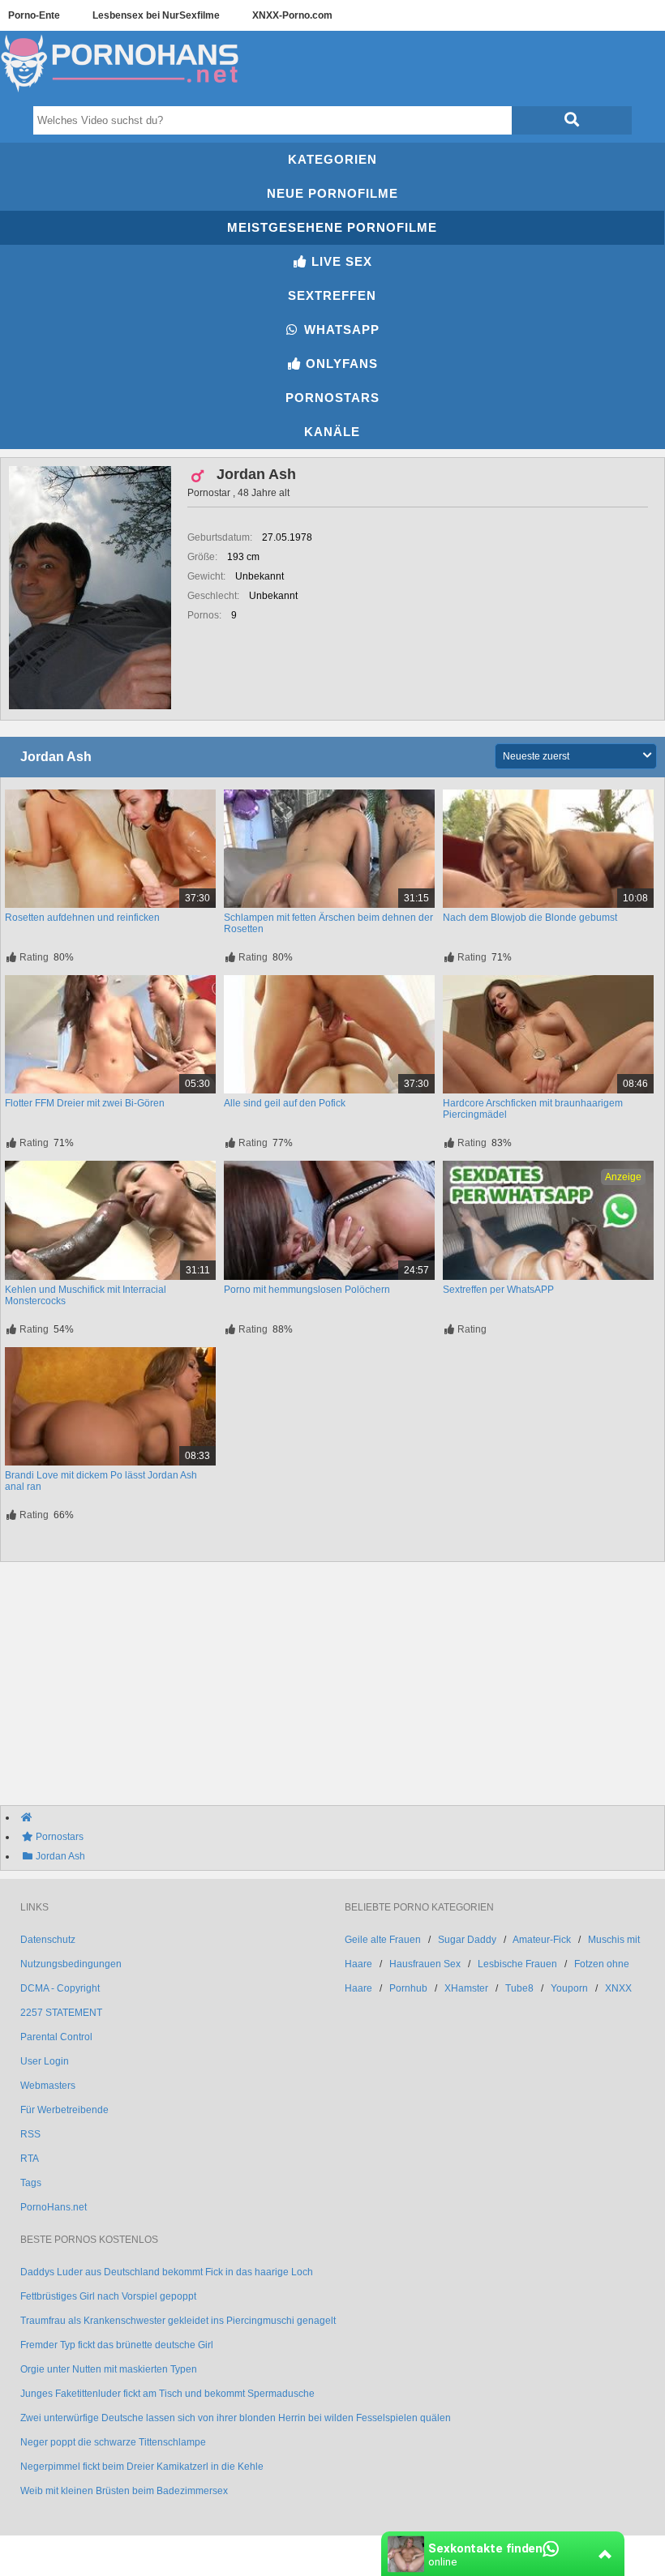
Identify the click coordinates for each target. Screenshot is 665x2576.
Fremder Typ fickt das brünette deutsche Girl (117, 2345)
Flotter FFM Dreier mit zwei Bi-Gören (85, 1103)
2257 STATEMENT (61, 2013)
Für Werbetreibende (64, 2110)
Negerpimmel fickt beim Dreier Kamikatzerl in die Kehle (142, 2467)
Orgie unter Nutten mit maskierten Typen (109, 2369)
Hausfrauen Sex (425, 1964)
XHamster (466, 1988)
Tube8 (519, 1988)
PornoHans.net (54, 2207)
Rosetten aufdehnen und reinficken (82, 918)
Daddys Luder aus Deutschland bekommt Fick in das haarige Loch (167, 2272)
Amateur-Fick (542, 1940)
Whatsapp (340, 329)
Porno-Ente (34, 15)
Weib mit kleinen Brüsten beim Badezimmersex (124, 2491)
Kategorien (332, 159)
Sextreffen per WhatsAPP (498, 1290)
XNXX (618, 1988)
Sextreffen (332, 295)
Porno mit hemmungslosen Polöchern (307, 1290)
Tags (31, 2183)
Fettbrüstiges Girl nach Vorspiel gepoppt (108, 2296)
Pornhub (408, 1988)
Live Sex (340, 261)
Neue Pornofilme (332, 193)
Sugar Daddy (467, 1940)
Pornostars (332, 398)
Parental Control (56, 2037)
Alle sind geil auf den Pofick (285, 1103)
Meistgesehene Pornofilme (332, 227)
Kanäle (332, 432)
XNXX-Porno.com (292, 15)
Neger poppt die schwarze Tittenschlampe (113, 2442)
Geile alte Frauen (383, 1940)
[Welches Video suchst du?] (572, 120)
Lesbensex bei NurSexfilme (156, 15)
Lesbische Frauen (517, 1964)
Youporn (569, 1988)
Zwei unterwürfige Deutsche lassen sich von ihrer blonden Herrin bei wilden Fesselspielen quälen (236, 2418)
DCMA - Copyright (60, 1988)
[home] (341, 1817)
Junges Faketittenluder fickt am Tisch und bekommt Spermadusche (167, 2394)
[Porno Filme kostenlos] (122, 92)
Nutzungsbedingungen (71, 1964)
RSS (30, 2134)
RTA (30, 2159)
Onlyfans (340, 364)
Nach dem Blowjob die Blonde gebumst (530, 918)
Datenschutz (48, 1940)
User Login (45, 2061)
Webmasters (48, 2086)
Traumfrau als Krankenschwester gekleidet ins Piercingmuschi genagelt (178, 2321)
